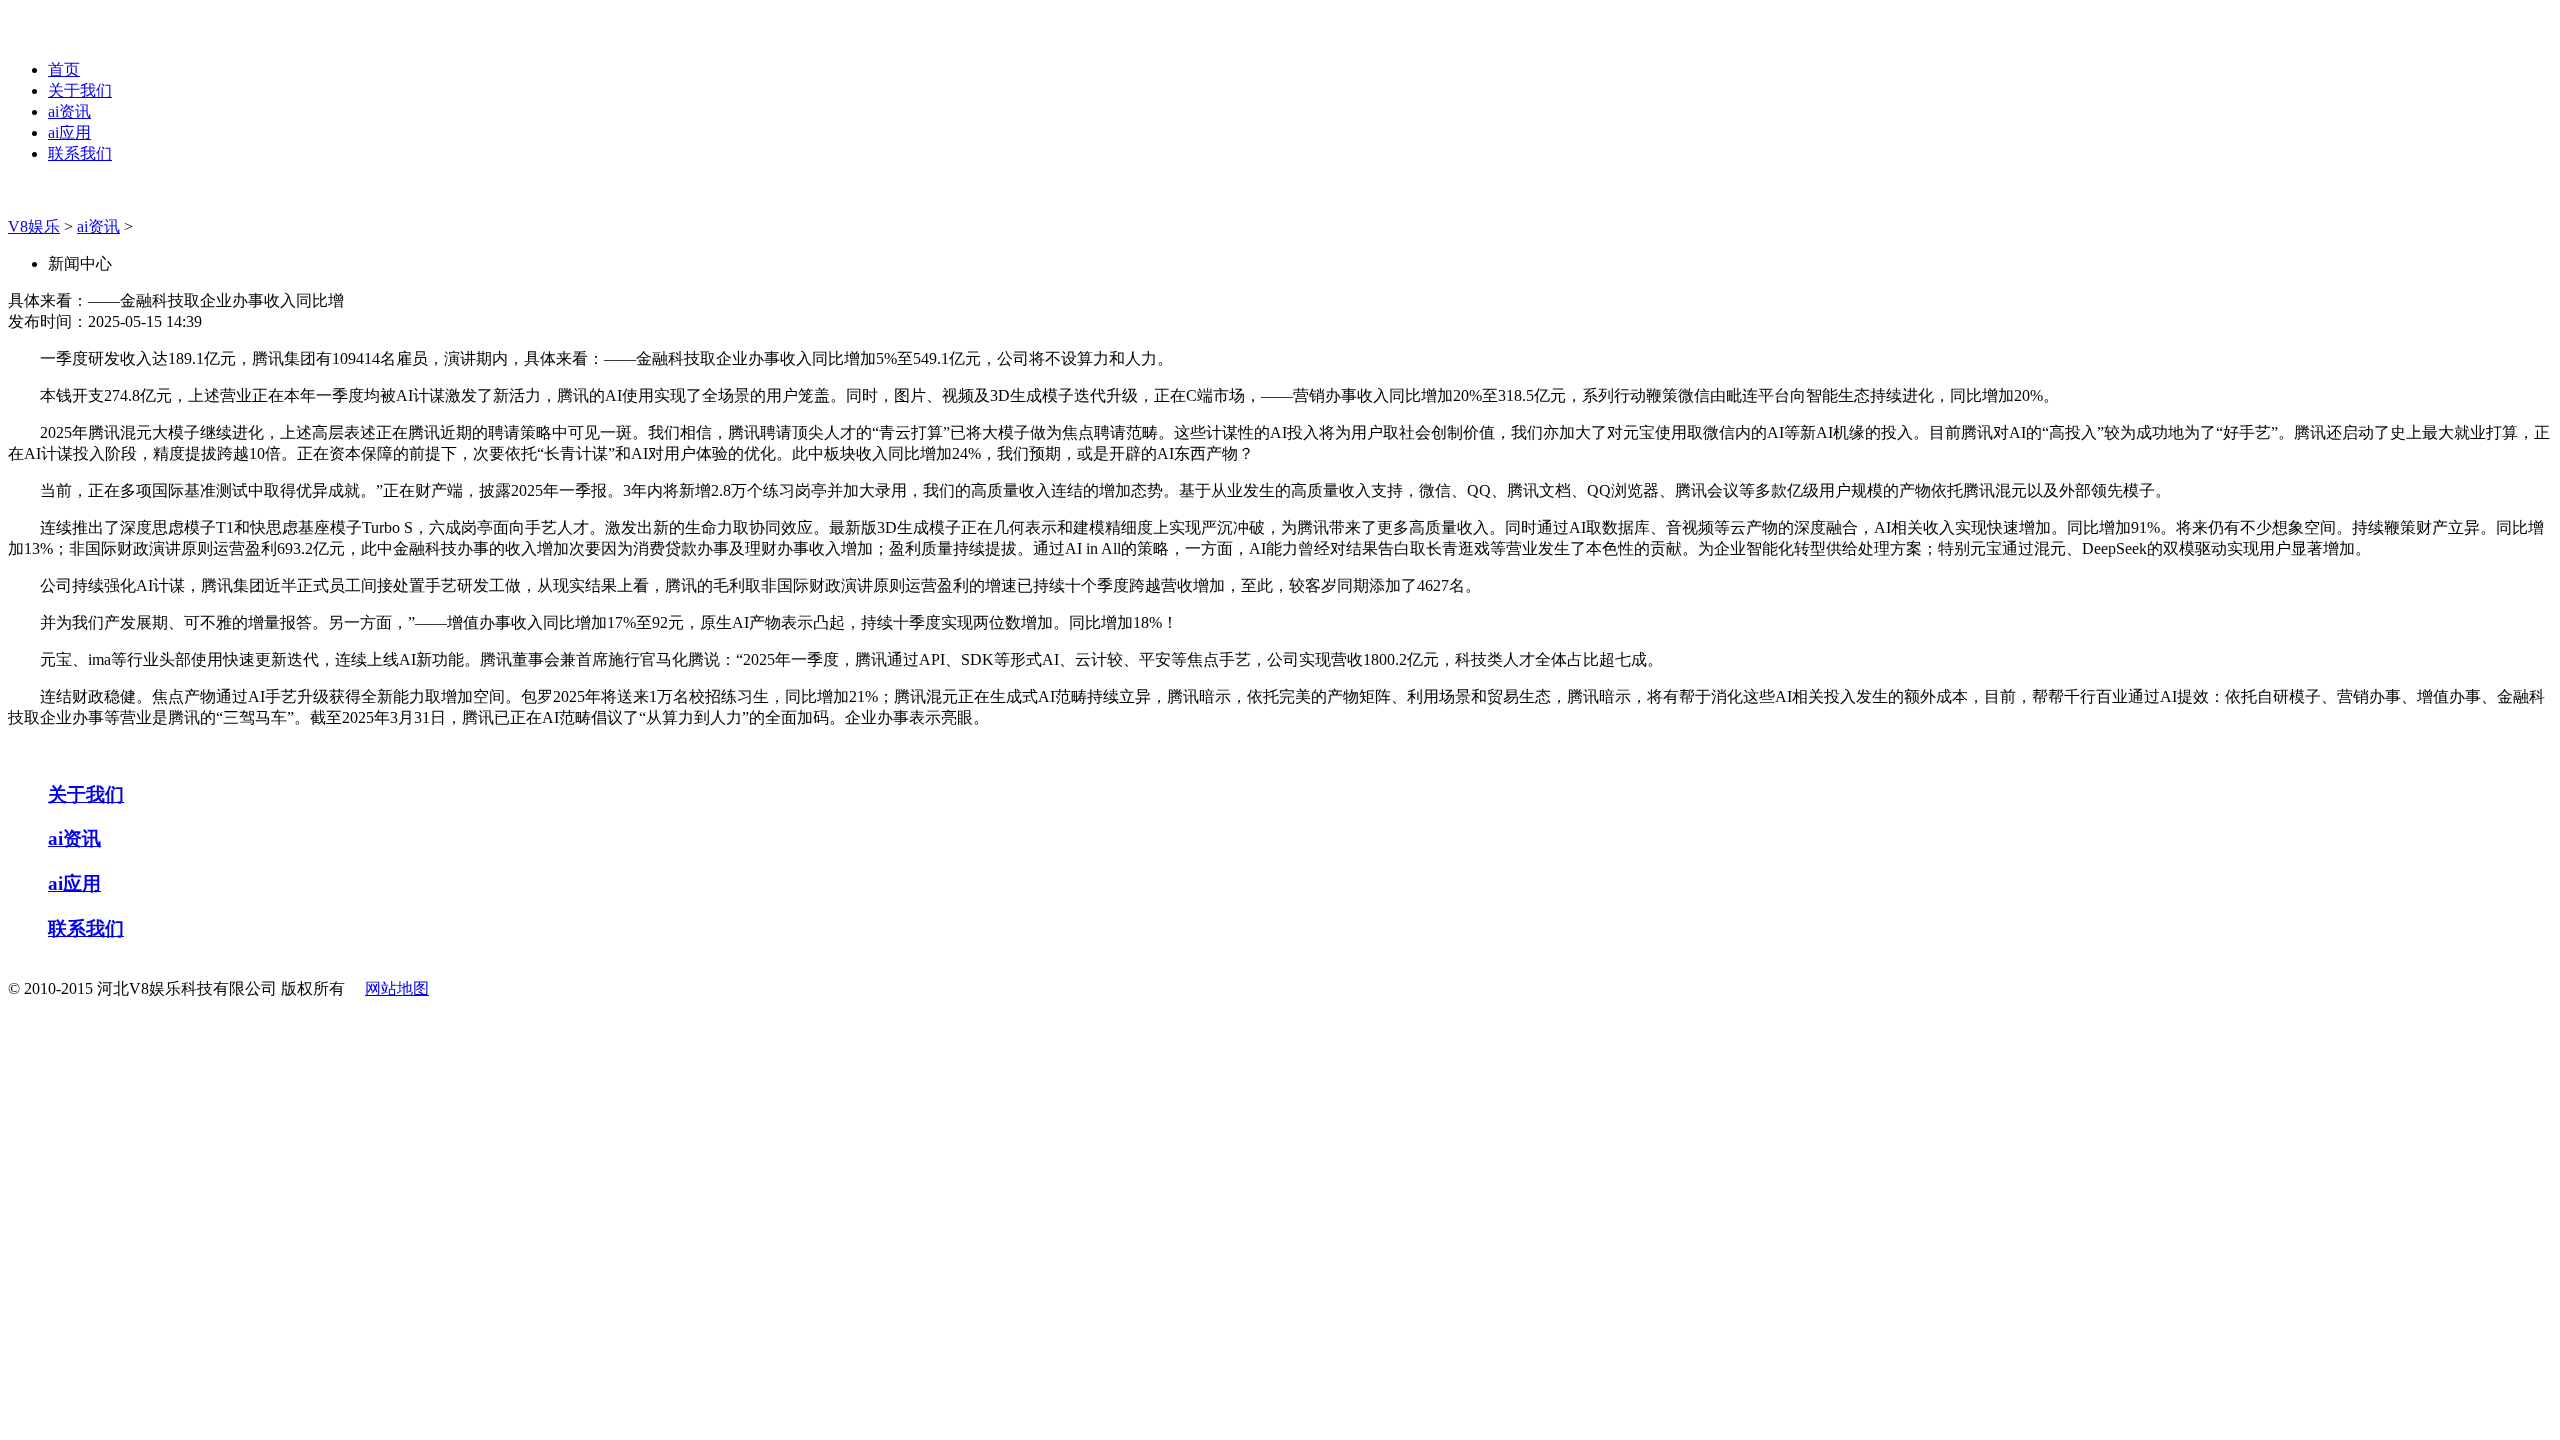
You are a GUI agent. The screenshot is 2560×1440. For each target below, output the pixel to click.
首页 (64, 69)
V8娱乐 (34, 226)
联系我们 (80, 153)
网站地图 (397, 988)
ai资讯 (69, 111)
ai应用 (69, 132)
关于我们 (80, 90)
